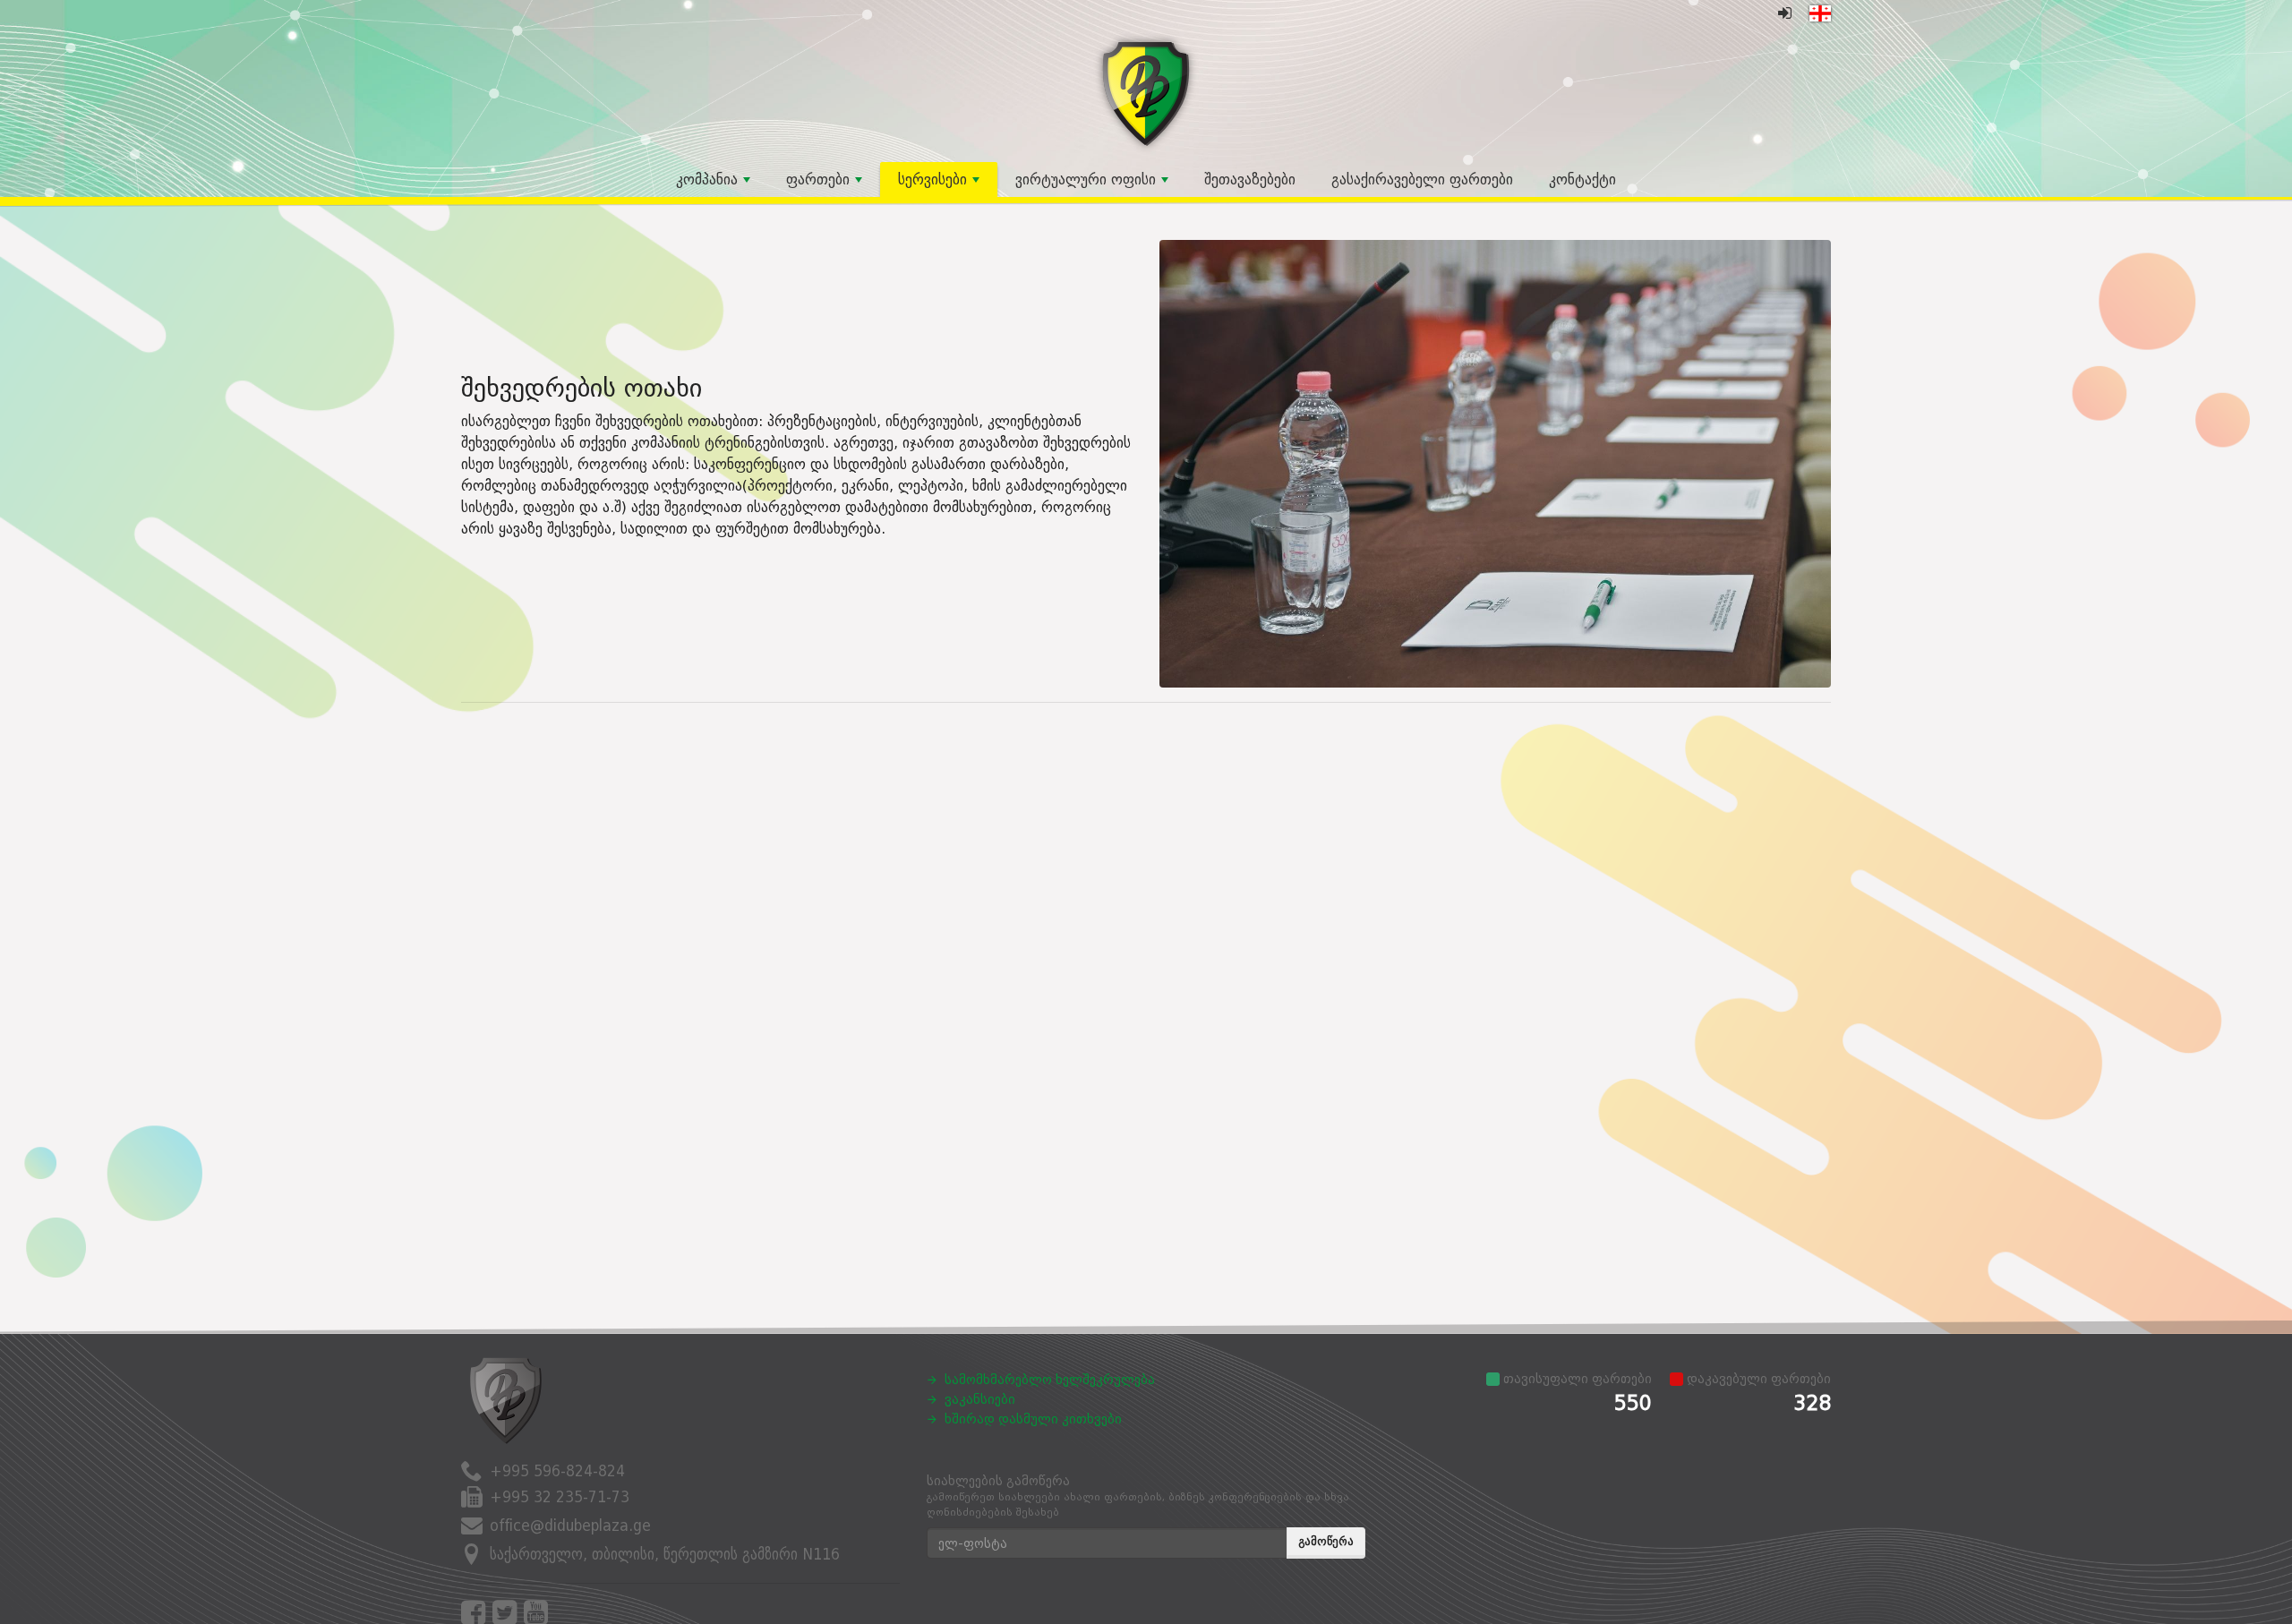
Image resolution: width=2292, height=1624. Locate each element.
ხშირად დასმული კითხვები (1033, 1419)
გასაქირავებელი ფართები (1422, 179)
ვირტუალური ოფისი (1086, 179)
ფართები (818, 179)
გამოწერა (1326, 1542)
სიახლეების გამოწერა (1138, 1496)
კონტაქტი (1582, 179)
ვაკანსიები (980, 1399)
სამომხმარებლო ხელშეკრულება (1050, 1380)
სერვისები (932, 179)
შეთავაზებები (1250, 179)
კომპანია (707, 179)
